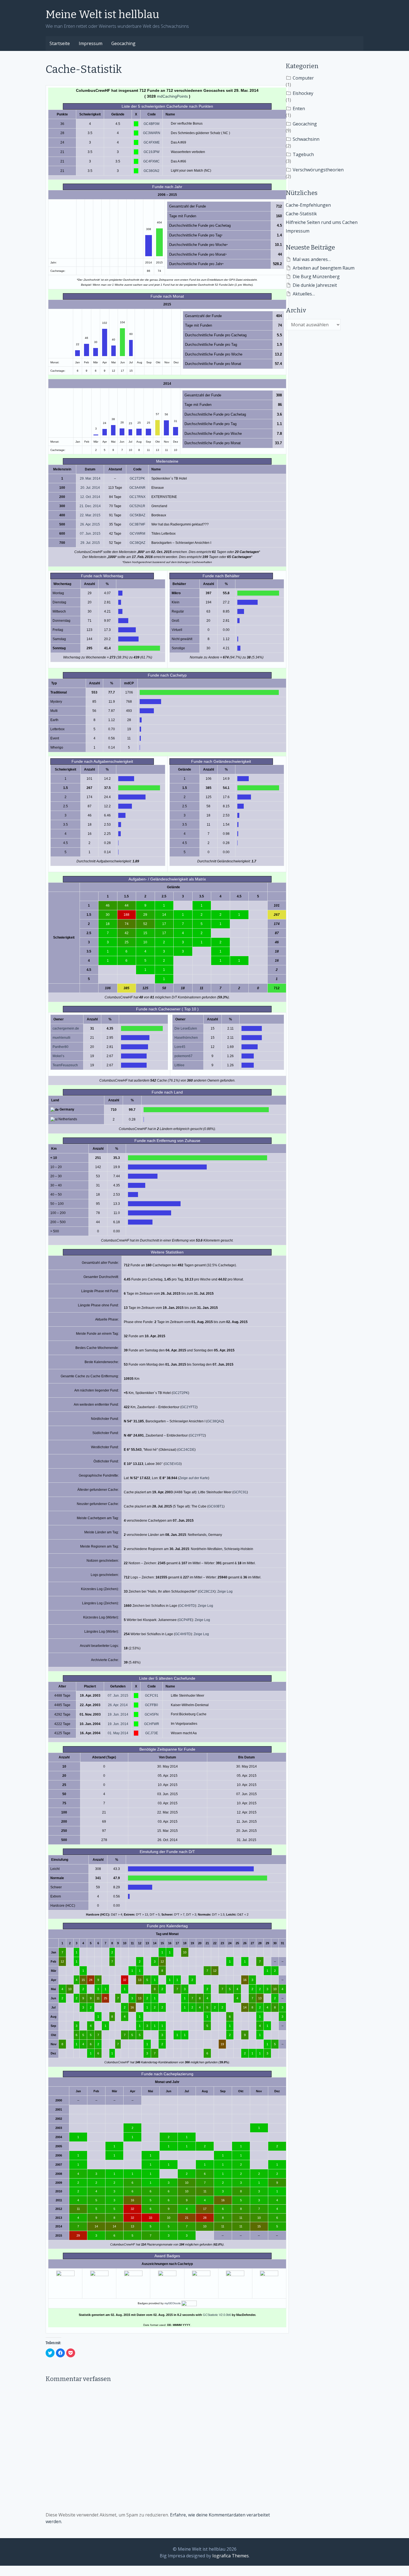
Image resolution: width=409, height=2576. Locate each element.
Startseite (60, 43)
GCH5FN (152, 1714)
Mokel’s (58, 1056)
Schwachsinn (306, 139)
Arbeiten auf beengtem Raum (324, 268)
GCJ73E (152, 1733)
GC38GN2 (151, 171)
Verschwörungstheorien (318, 170)
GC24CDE (186, 1450)
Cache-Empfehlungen (308, 205)
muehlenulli (61, 1038)
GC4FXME (152, 142)
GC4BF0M (151, 124)
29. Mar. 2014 (90, 478)
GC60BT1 (216, 1506)
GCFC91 (240, 1492)
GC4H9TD (187, 1606)
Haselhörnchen (186, 1038)
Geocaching (123, 43)
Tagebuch (303, 154)
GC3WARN (152, 133)
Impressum (91, 43)
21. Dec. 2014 (90, 506)
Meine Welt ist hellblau (102, 14)
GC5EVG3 (173, 1464)
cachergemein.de (66, 1028)
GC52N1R (137, 506)
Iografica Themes (231, 2556)
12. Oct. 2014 (90, 497)
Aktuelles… (304, 294)
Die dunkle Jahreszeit (315, 285)
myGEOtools (173, 2303)
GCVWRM (137, 534)
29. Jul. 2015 (90, 543)
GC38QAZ (137, 543)
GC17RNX (137, 497)
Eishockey (303, 93)
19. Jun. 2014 (118, 1714)
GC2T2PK (137, 478)
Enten (299, 108)
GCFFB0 (151, 1705)
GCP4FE (185, 1620)
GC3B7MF (137, 524)
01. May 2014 (118, 1733)
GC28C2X (207, 1592)
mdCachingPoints (172, 96)
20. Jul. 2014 (90, 488)
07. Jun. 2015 (90, 534)
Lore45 (180, 1047)
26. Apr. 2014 (118, 1705)
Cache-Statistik (301, 214)
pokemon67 (183, 1056)
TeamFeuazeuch (65, 1065)
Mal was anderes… (312, 259)
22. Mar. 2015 (90, 515)
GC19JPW (151, 152)
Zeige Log (225, 1592)
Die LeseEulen (186, 1028)
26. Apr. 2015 (90, 524)
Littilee (179, 1065)
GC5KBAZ (137, 515)
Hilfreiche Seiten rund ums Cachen (322, 222)
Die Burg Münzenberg (316, 277)
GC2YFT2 (189, 1407)
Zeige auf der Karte (194, 1478)
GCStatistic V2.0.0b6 (217, 2315)
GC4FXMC (151, 161)
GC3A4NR (137, 488)
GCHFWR (152, 1724)
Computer (303, 78)
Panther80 (61, 1047)
